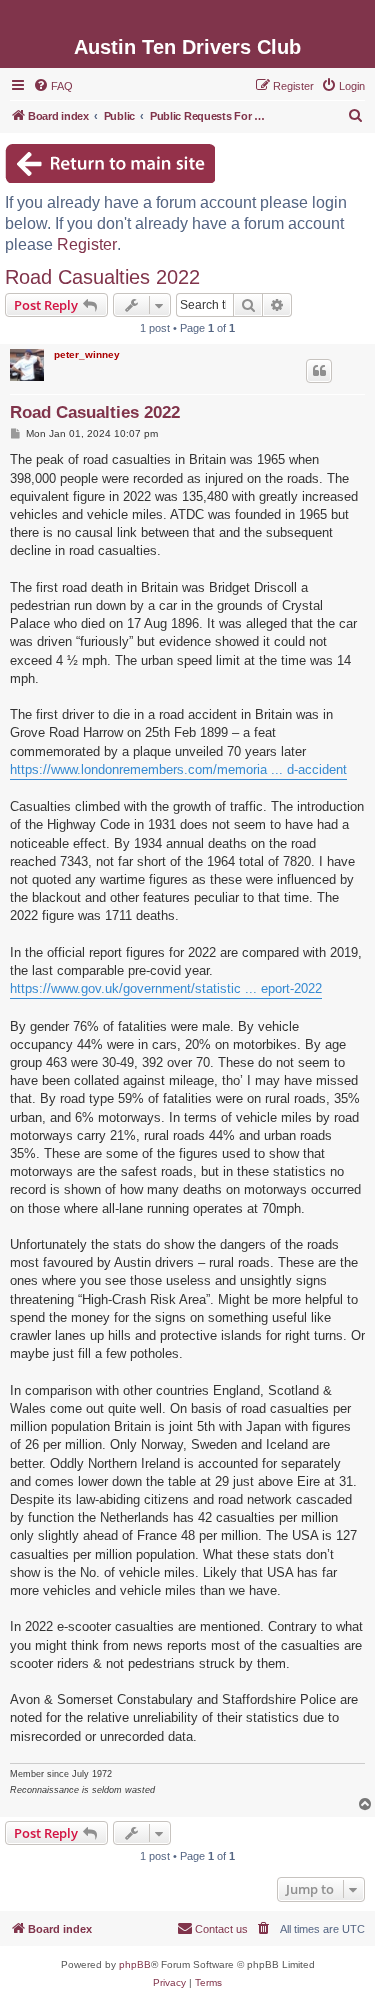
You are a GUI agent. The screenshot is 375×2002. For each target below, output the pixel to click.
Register (87, 244)
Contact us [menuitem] (221, 1929)
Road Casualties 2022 (102, 277)
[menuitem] (53, 86)
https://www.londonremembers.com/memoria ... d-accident (178, 769)
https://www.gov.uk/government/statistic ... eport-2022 (166, 988)
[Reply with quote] (319, 371)
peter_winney (87, 354)
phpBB (135, 1964)
